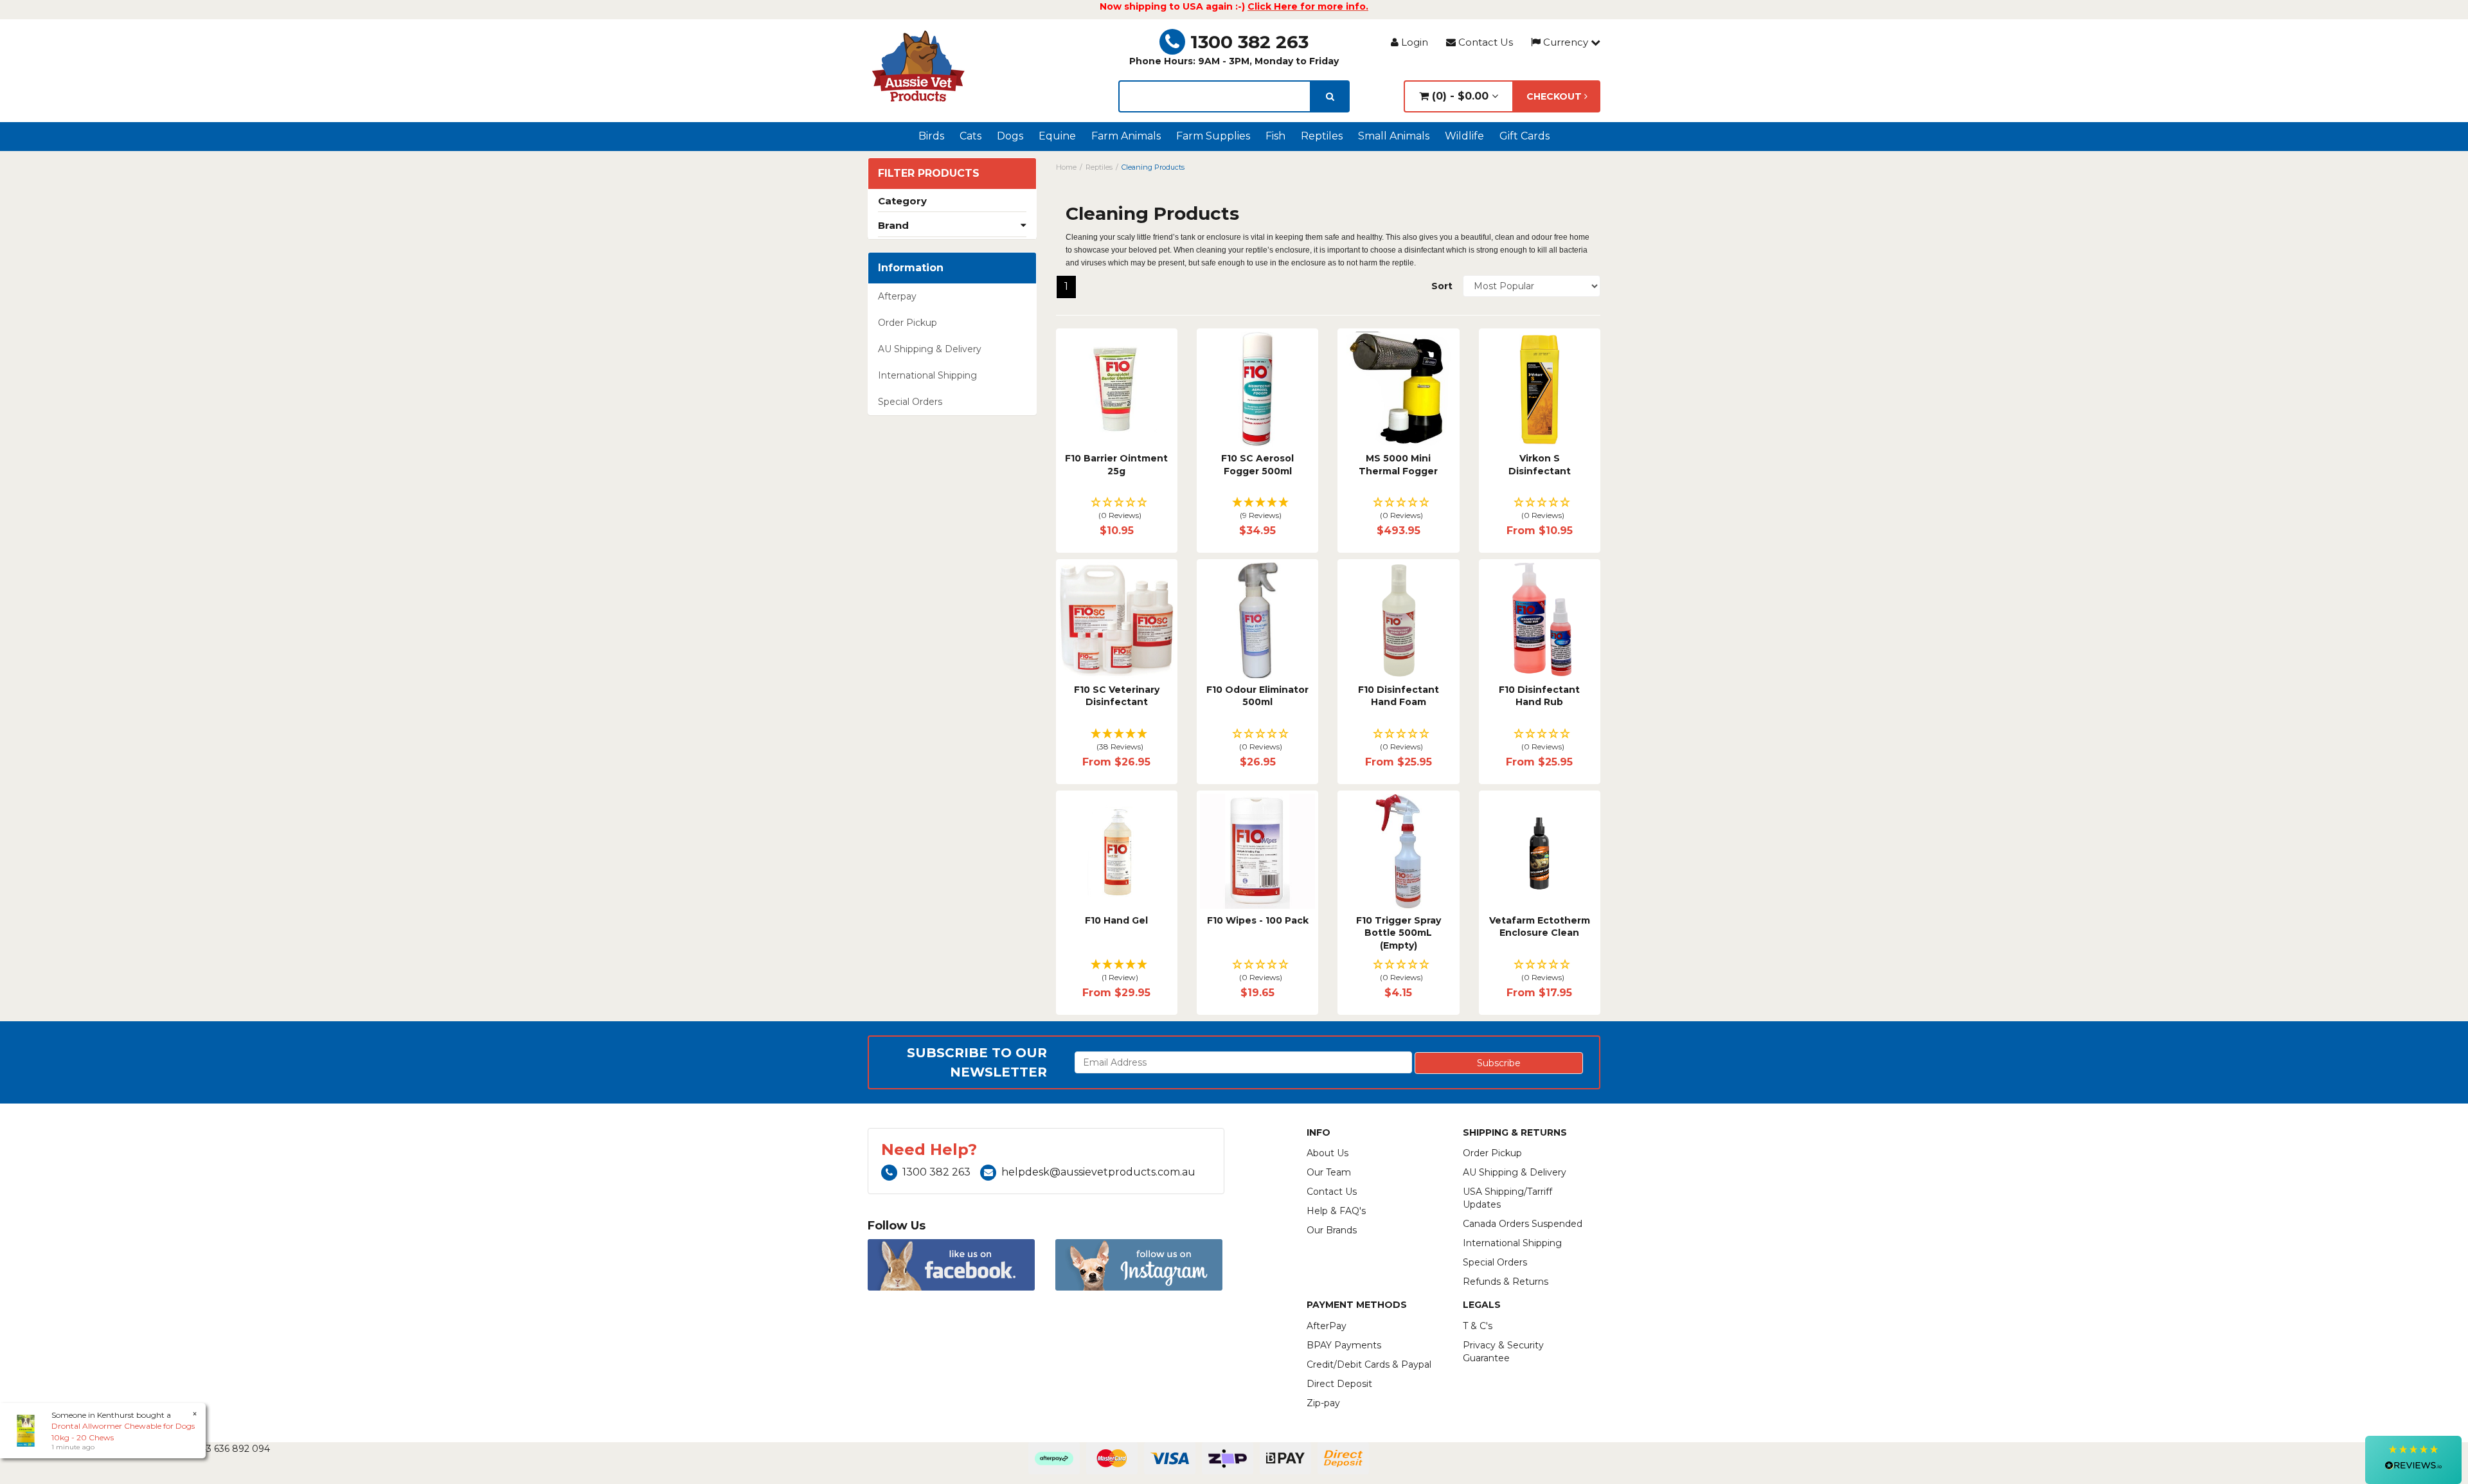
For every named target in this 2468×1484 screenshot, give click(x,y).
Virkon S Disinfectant (1540, 465)
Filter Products (929, 174)
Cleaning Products (1153, 167)
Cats (970, 136)
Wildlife (1464, 136)
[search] (1330, 96)
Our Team (1329, 1172)
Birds (931, 136)
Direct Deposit (1339, 1384)
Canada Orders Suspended (1523, 1224)
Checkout (1555, 96)
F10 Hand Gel (1116, 920)
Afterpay (897, 296)
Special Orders (910, 402)
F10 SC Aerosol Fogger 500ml (1257, 465)
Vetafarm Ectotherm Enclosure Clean (1540, 927)
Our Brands (1332, 1230)
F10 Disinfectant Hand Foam (1399, 696)
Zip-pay (1323, 1403)
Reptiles (1322, 136)
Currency (1566, 42)
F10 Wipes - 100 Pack (1258, 920)
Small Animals (1394, 136)
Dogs (1010, 136)
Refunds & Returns (1506, 1282)
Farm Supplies (1213, 136)
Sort (1442, 286)
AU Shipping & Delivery (930, 349)
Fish (1275, 136)
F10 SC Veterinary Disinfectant (1117, 696)
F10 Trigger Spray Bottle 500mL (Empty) (1399, 933)
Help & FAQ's (1336, 1211)
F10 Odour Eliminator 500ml (1257, 696)
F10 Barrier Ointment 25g (1116, 465)
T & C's (1478, 1326)
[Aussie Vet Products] (919, 66)
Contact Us (1484, 42)
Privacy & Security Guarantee (1503, 1352)
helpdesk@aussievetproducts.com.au (1098, 1172)
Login (1413, 42)
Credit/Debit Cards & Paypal (1369, 1364)
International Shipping (927, 375)
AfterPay (1327, 1326)
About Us (1328, 1153)
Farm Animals (1126, 136)
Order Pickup (908, 323)
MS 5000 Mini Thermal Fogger (1398, 465)
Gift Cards (1525, 136)
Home (1066, 167)
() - (1459, 96)
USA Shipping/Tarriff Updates (1507, 1198)
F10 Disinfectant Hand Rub (1539, 696)
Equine (1057, 136)
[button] (1117, 509)
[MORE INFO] (1117, 389)
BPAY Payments (1344, 1345)
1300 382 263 (1249, 42)
